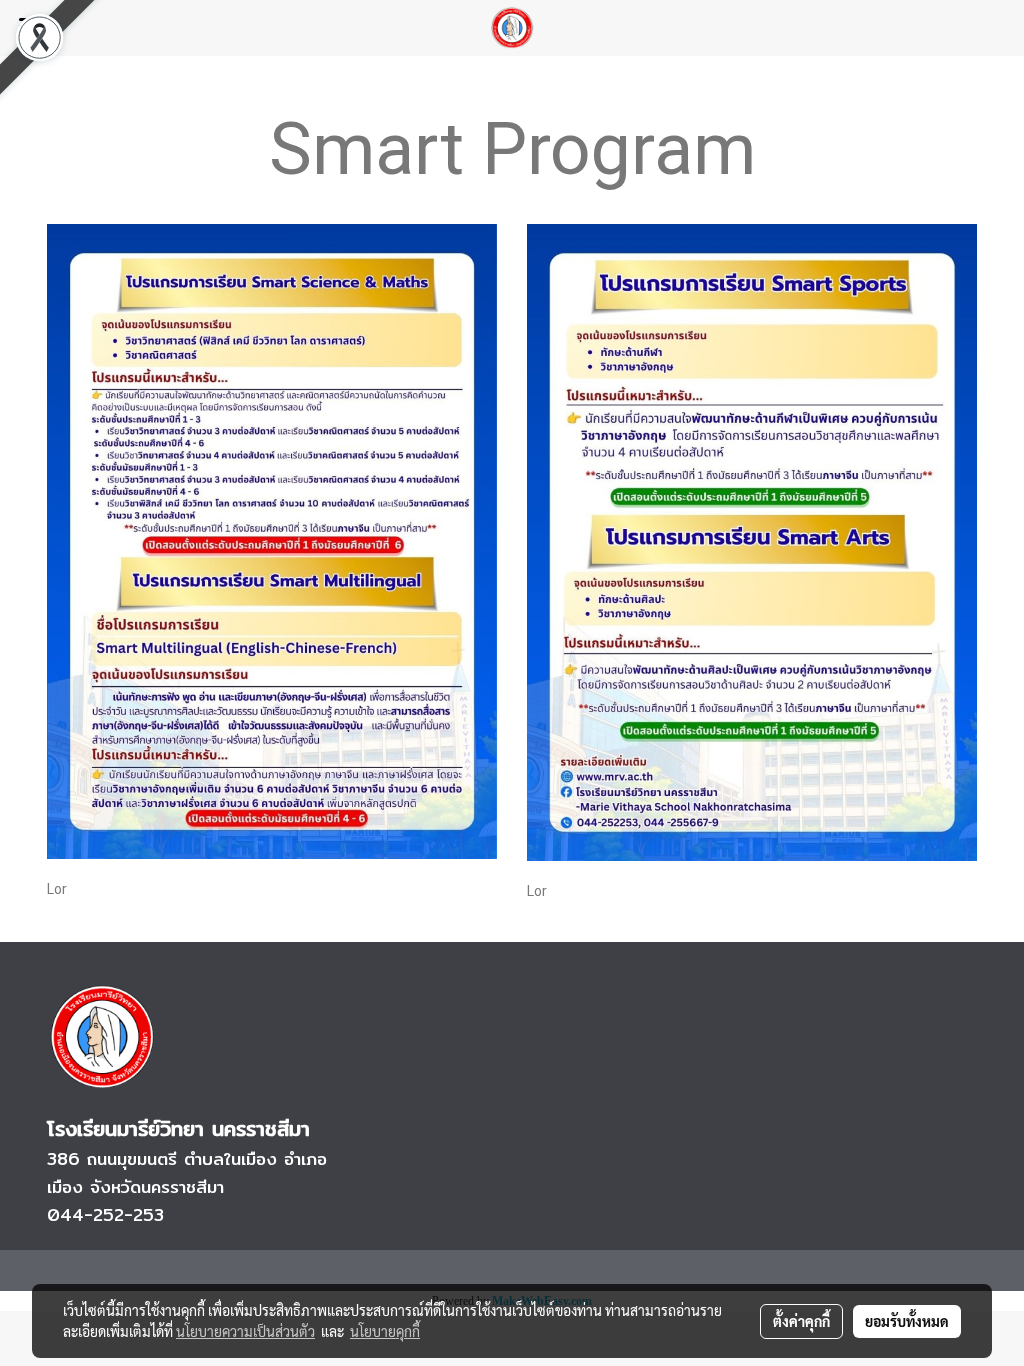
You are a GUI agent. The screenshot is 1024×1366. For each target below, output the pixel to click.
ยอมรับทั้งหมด (907, 1321)
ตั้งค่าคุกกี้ (801, 1321)
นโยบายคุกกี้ (385, 1331)
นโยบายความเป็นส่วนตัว (245, 1331)
